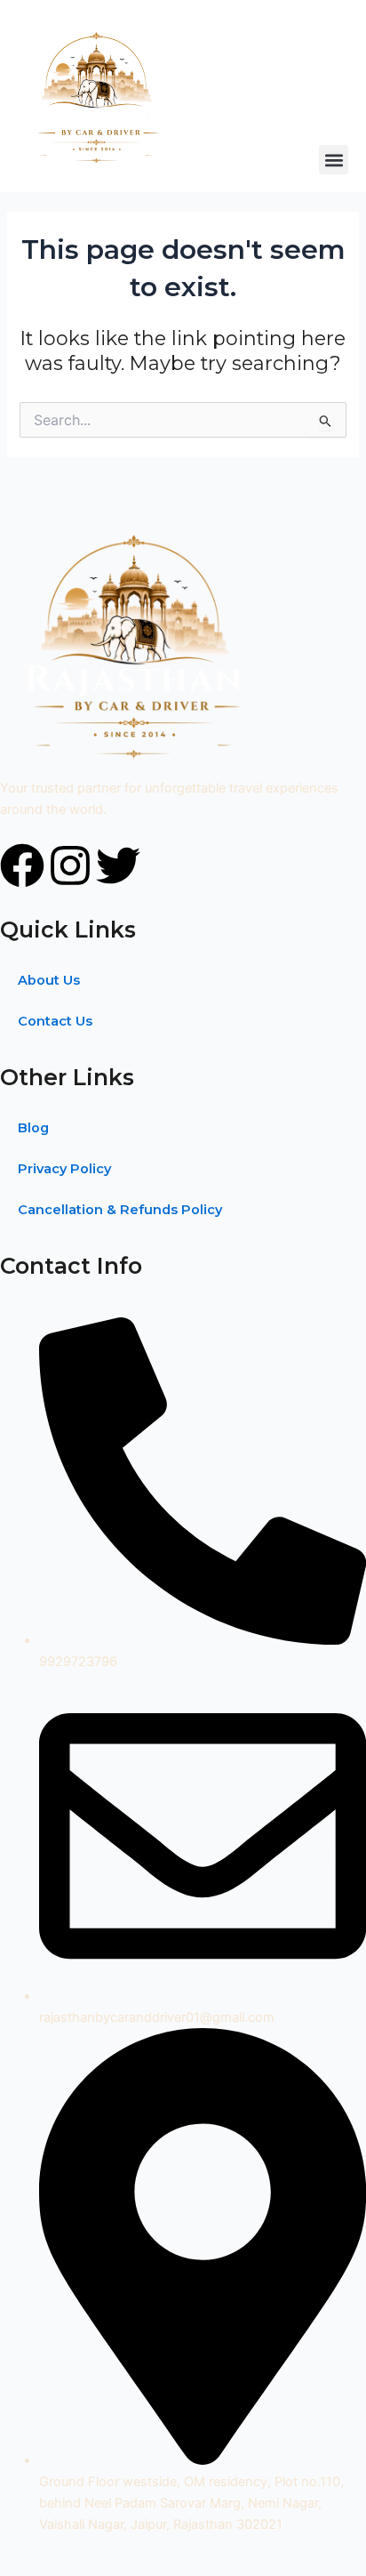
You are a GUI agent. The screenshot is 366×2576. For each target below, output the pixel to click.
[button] (334, 160)
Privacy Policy (64, 1169)
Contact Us (55, 1021)
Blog (33, 1128)
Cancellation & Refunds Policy (120, 1210)
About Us (49, 980)
